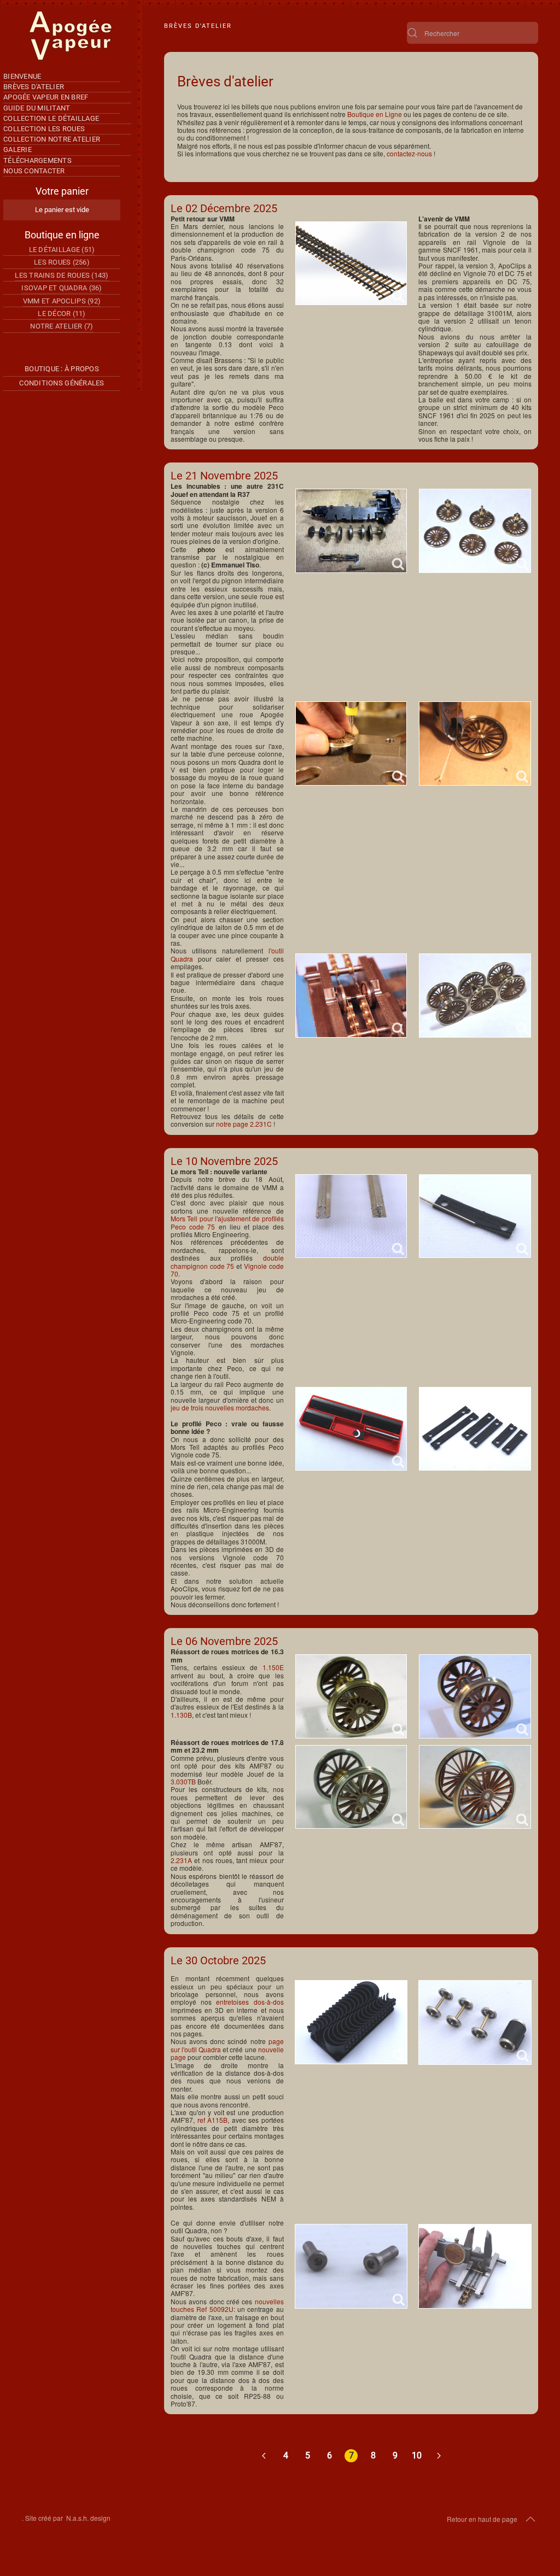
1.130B (181, 1715)
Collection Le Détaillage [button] (51, 118)
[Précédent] (264, 2456)
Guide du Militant (37, 108)
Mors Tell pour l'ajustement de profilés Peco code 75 (227, 1222)
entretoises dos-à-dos (250, 2002)
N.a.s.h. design (88, 2518)
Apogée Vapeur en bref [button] (46, 97)
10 (417, 2455)
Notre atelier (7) (62, 326)
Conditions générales (62, 383)
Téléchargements (37, 160)
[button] (530, 2519)
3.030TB (183, 1781)
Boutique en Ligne (375, 114)
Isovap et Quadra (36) (62, 288)
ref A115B (213, 2120)
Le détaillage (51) (62, 250)
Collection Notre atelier (52, 139)
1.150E (273, 1667)
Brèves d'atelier (34, 87)
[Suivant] (439, 2456)
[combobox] (472, 33)
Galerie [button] (17, 150)
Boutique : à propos (62, 369)
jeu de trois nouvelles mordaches (220, 1407)
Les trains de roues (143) (62, 275)
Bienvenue (22, 76)
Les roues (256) (62, 262)
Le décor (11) (62, 314)
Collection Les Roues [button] (44, 129)
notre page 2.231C (244, 1124)
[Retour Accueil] (71, 36)
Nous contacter (34, 171)
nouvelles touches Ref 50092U (227, 2305)
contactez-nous (409, 153)
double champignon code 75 (227, 1261)
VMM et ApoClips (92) (62, 301)
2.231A (181, 1860)
